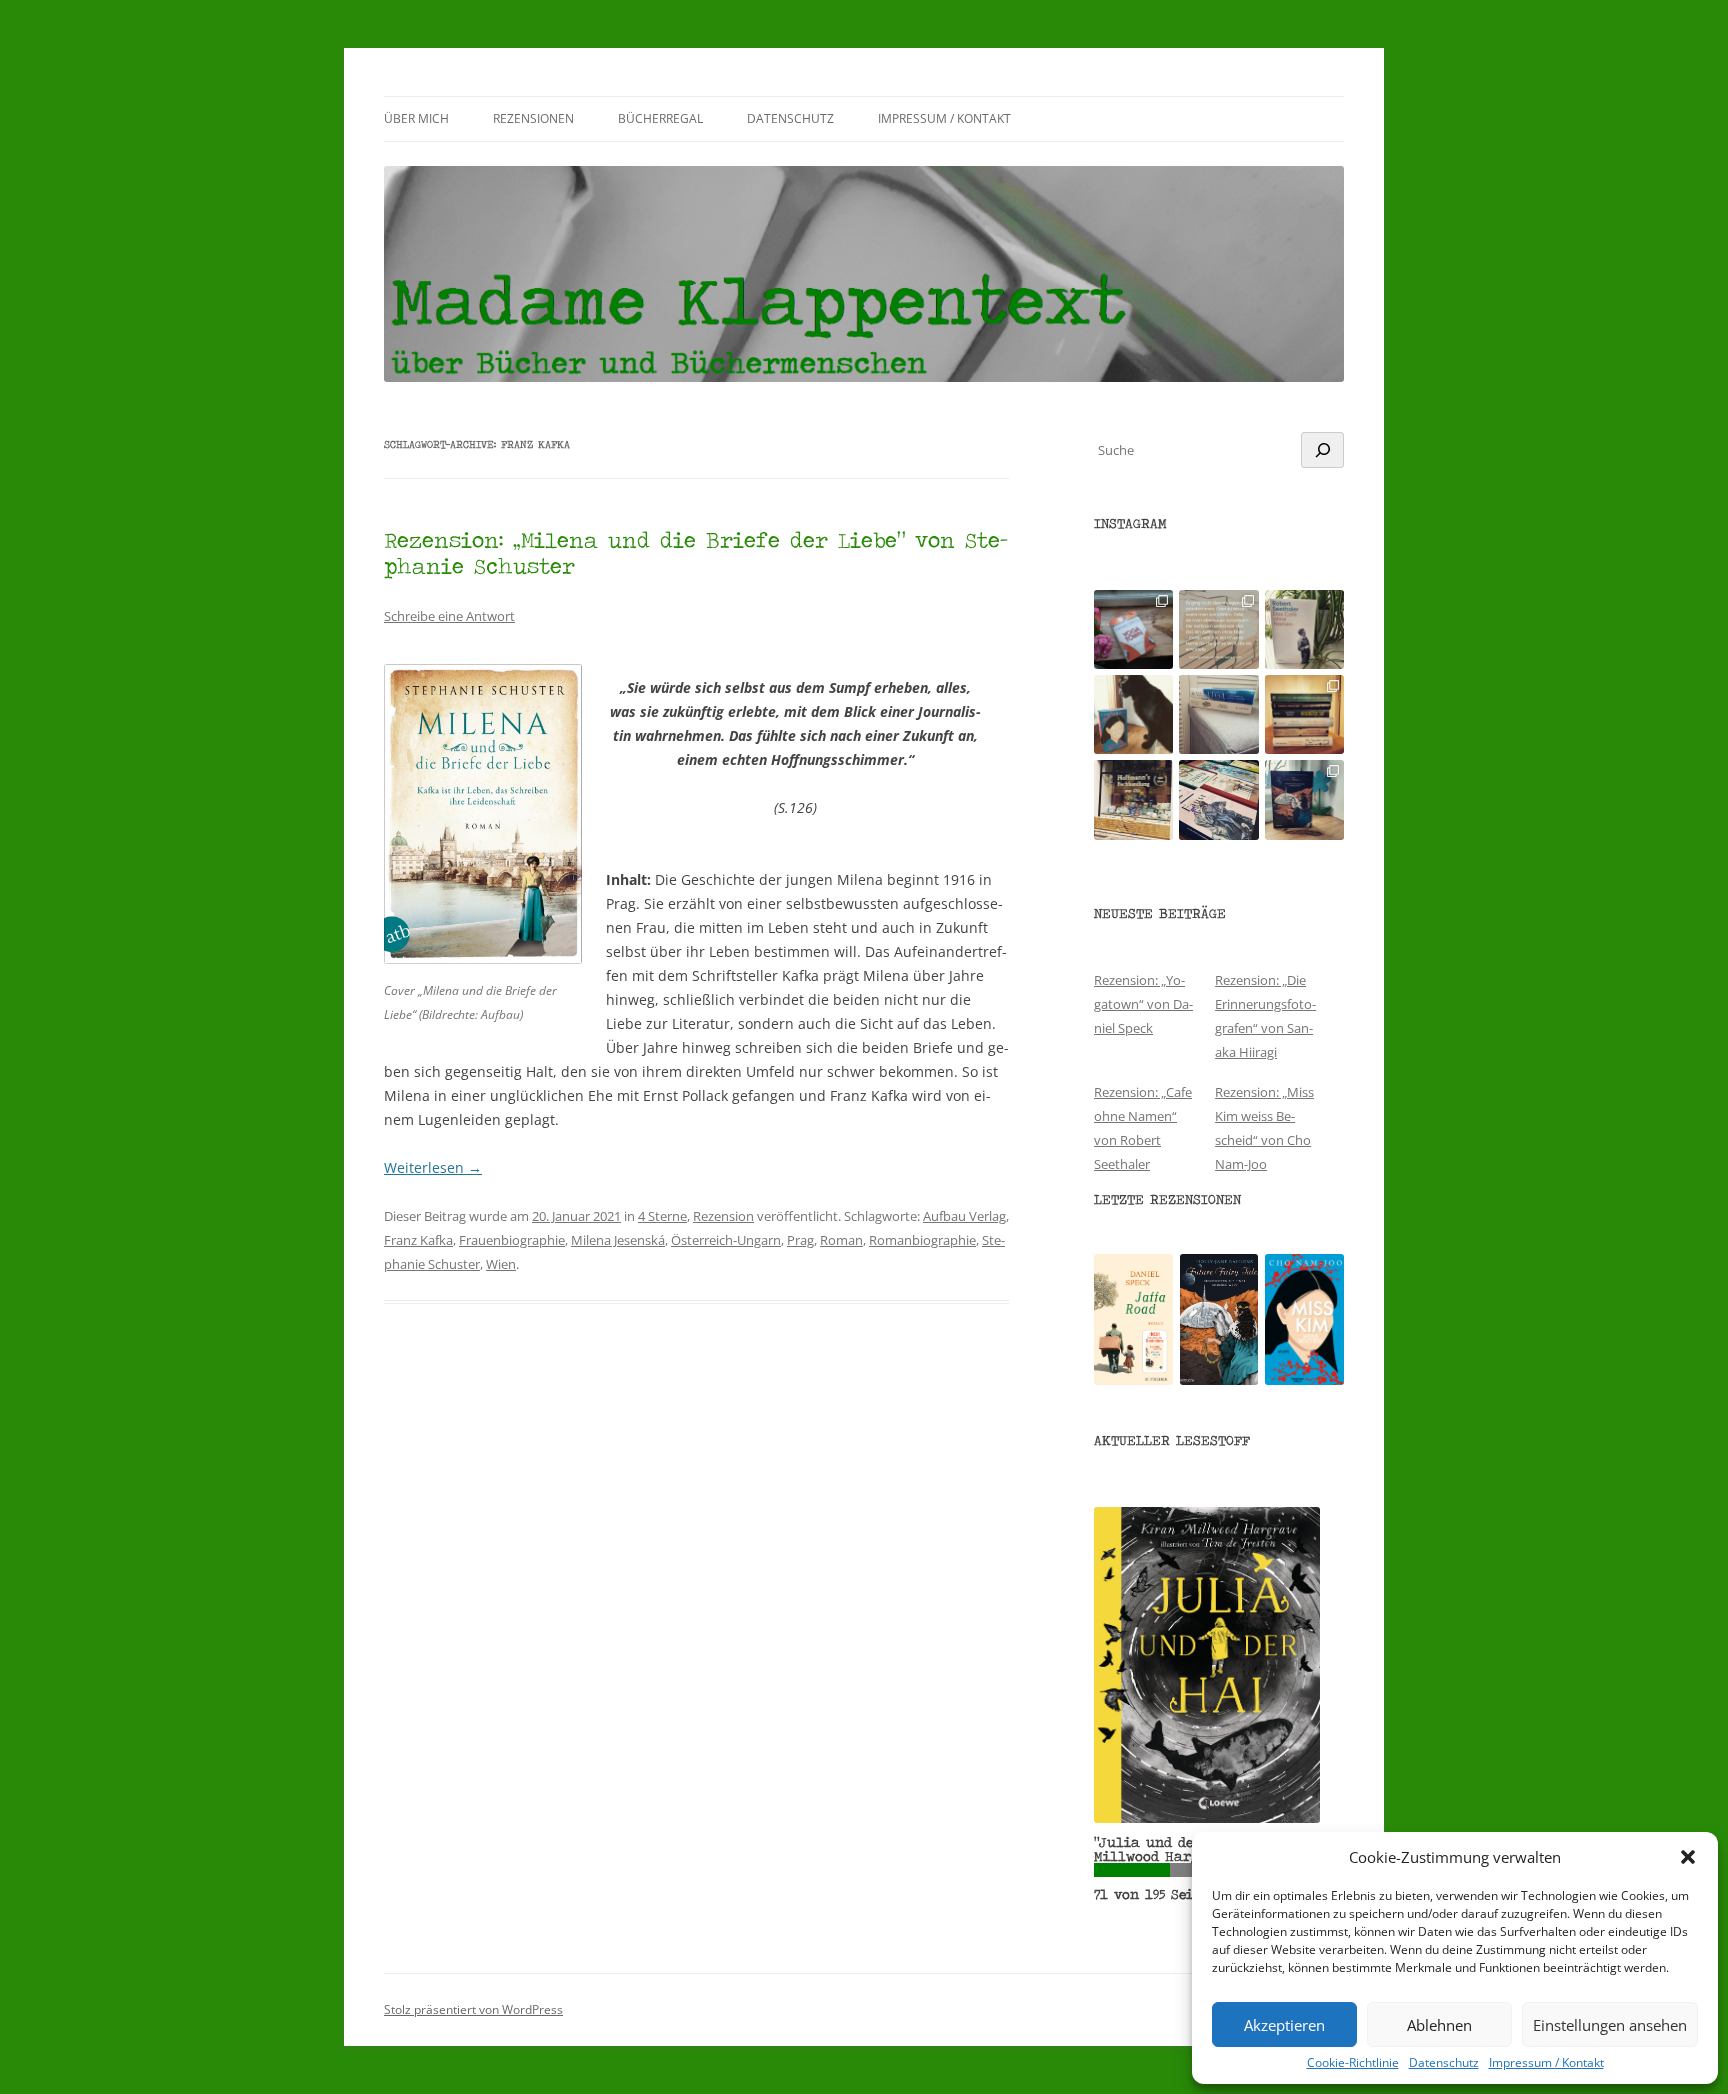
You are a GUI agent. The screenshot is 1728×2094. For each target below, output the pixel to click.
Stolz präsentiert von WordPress (473, 2009)
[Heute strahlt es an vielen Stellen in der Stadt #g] (1133, 799)
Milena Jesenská (618, 1240)
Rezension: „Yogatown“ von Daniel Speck (1143, 1004)
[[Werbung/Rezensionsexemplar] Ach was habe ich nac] (1133, 714)
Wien (501, 1264)
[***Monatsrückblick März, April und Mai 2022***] (1304, 714)
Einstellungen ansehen (1610, 2025)
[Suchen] (1322, 450)
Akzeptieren (1284, 2025)
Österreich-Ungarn (726, 1240)
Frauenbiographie (512, 1240)
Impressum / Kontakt (1546, 2063)
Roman (841, 1240)
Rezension (723, 1216)
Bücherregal (660, 118)
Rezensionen (533, 118)
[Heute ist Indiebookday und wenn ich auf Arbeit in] (1218, 799)
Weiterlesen (433, 1167)
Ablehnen (1439, 2025)
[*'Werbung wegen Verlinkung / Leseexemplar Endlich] (1133, 629)
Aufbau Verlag (964, 1216)
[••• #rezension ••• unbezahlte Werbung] (1304, 629)
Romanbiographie (922, 1240)
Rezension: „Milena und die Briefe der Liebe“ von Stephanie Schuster (696, 552)
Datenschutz (1444, 2063)
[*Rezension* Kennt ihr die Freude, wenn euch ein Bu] (1304, 799)
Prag (800, 1240)
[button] (1688, 1857)
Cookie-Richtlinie (1353, 2063)
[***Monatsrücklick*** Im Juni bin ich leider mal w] (1218, 714)
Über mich (416, 118)
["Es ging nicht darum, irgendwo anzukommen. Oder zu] (1218, 629)
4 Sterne (662, 1216)
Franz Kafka (418, 1240)
